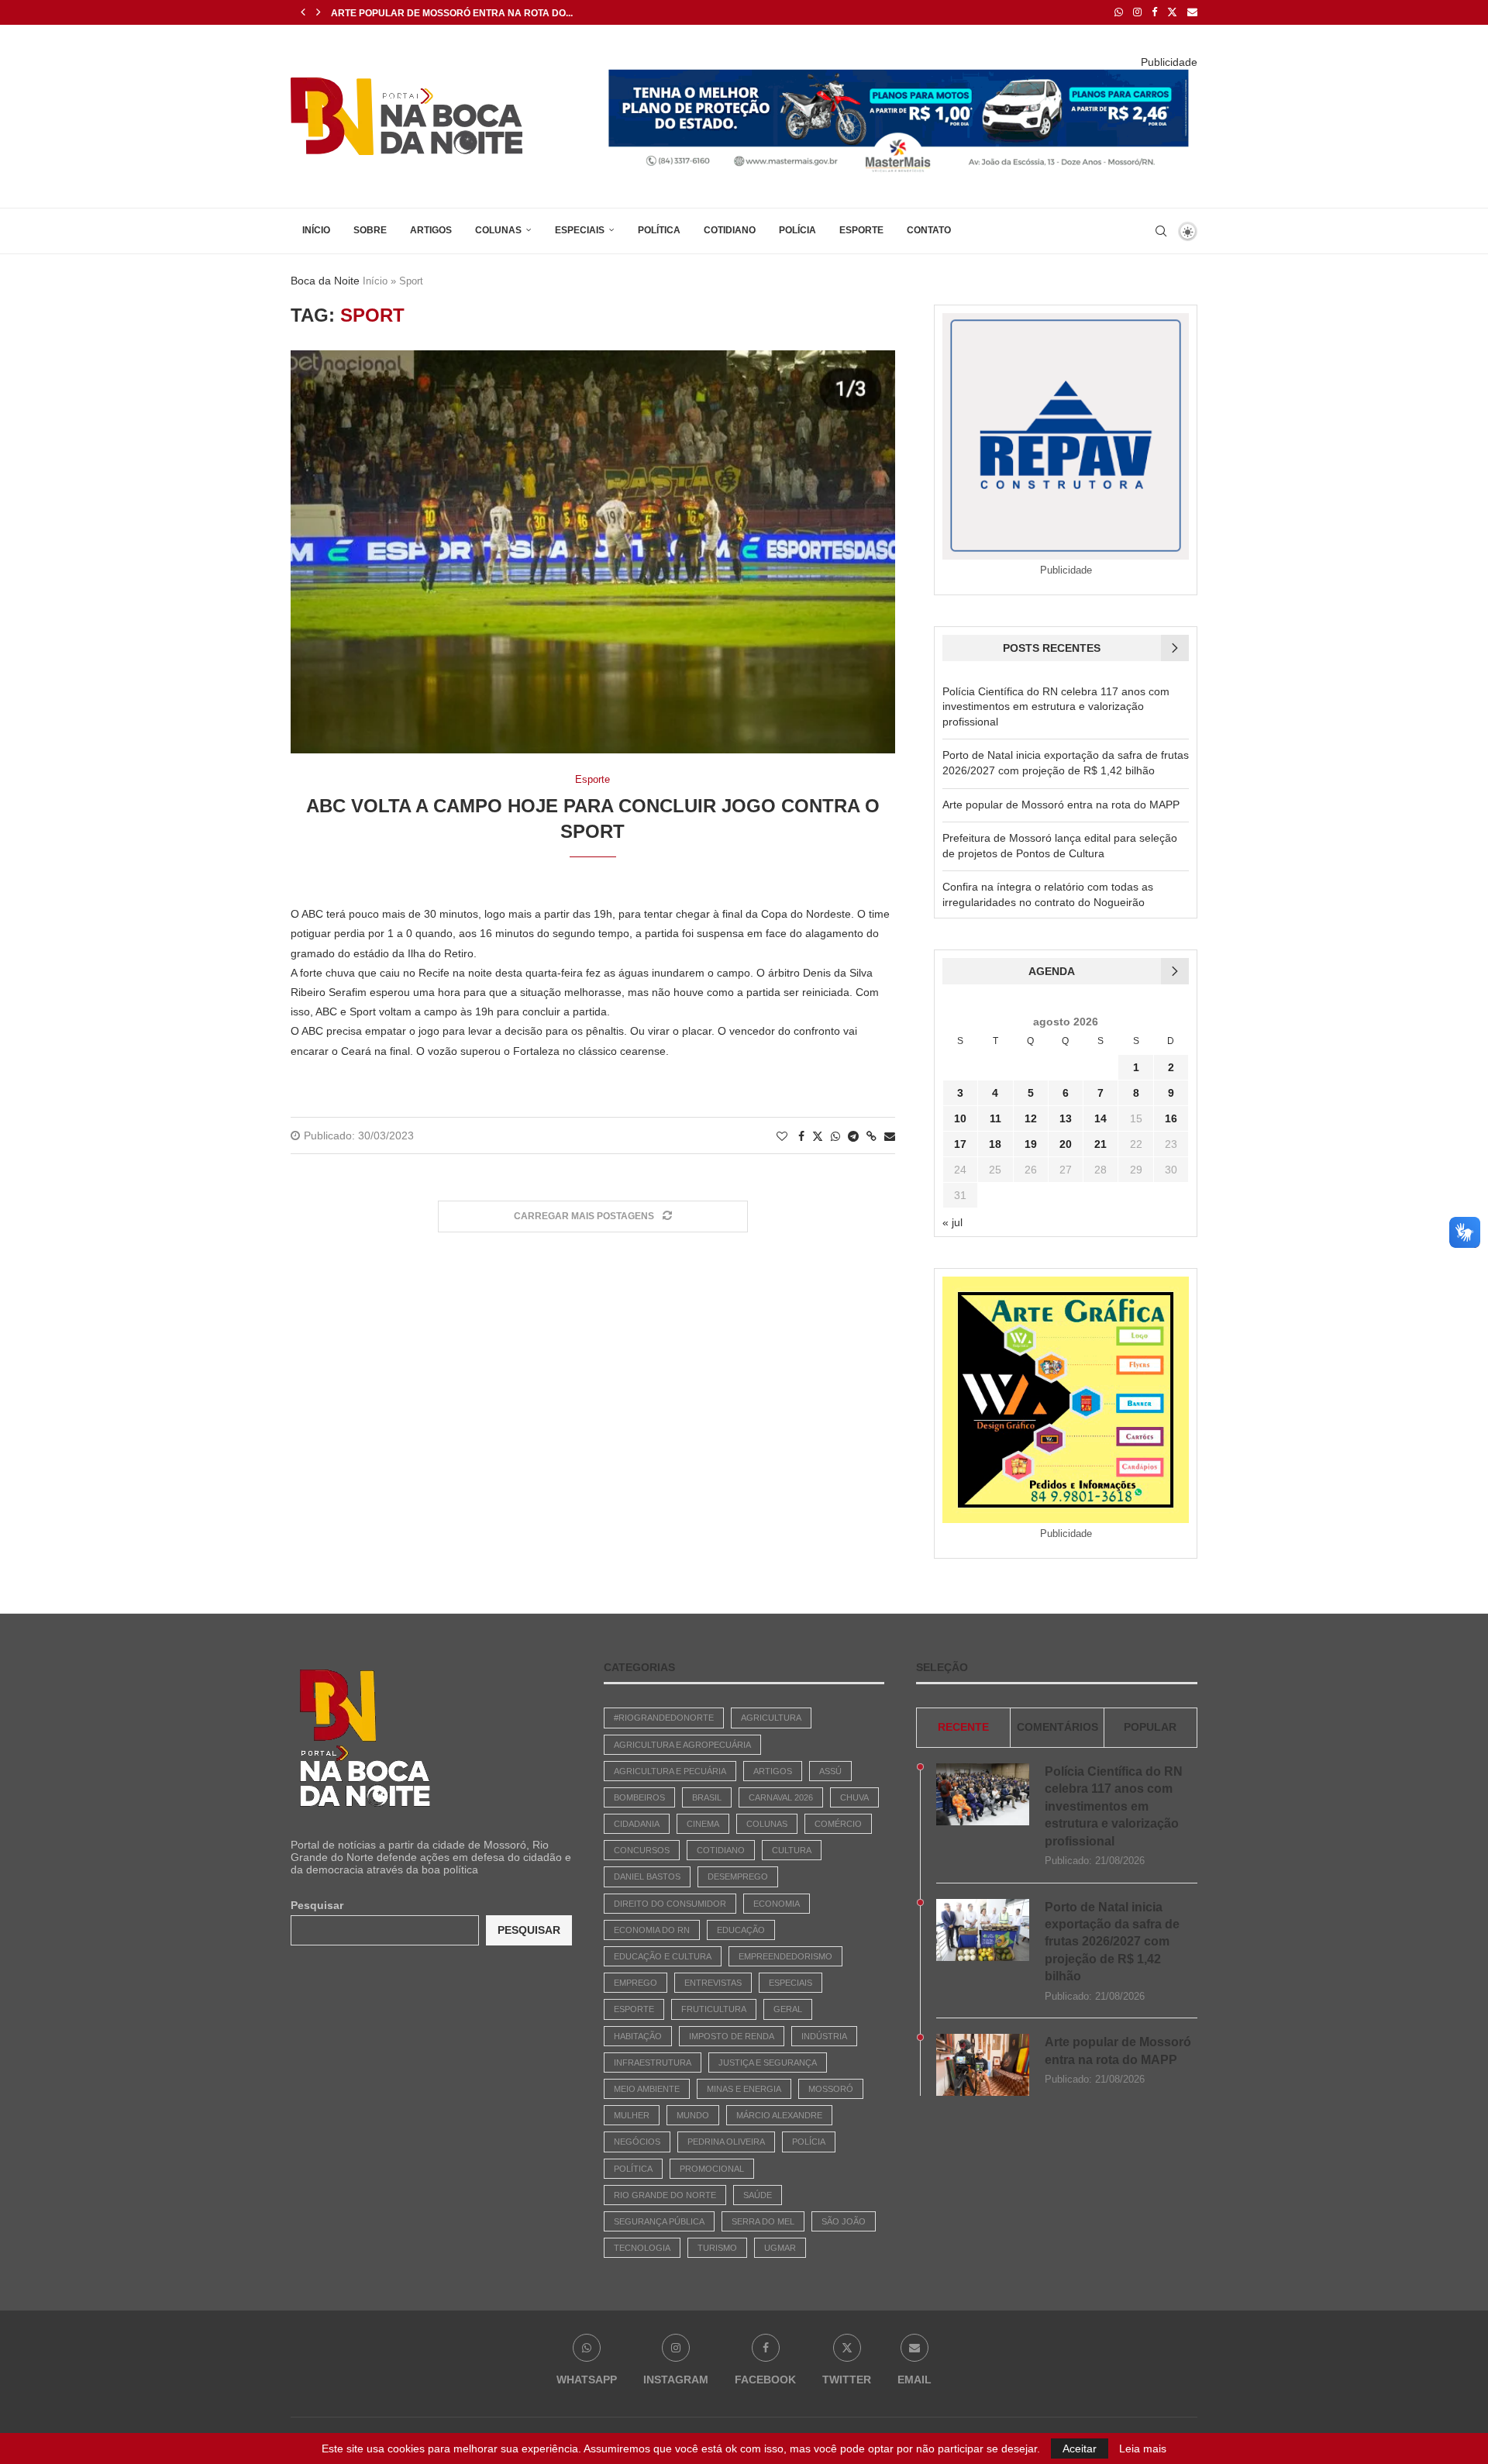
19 (1031, 1144)
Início (316, 230)
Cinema (703, 1824)
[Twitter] (1172, 12)
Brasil (707, 1797)
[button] (303, 12)
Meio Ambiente (647, 2089)
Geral (788, 2009)
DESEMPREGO (738, 1876)
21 (1100, 1144)
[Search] (1161, 231)
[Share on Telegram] (853, 1136)
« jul (952, 1222)
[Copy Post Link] (871, 1136)
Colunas (498, 230)
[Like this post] (782, 1136)
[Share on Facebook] (801, 1136)
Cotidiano (730, 230)
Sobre (370, 230)
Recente (963, 1727)
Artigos (431, 230)
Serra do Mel (763, 2221)
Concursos (642, 1850)
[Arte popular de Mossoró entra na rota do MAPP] (983, 2065)
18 (995, 1144)
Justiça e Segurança (768, 2063)
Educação (741, 1930)
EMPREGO (635, 1983)
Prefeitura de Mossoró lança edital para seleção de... (478, 13)
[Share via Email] (890, 1136)
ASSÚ (830, 1771)
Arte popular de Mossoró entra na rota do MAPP (1061, 805)
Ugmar (780, 2248)
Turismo (717, 2248)
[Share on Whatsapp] (835, 1136)
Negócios (637, 2142)
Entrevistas (713, 1983)
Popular (1150, 1727)
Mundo (693, 2115)
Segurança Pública (659, 2221)
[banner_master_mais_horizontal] (899, 74)
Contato (929, 230)
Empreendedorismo (785, 1956)
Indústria (824, 2036)
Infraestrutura (653, 2063)
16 (1171, 1118)
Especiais (580, 230)
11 (995, 1118)
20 (1066, 1144)
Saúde (758, 2195)
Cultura (792, 1850)
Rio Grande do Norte (665, 2195)
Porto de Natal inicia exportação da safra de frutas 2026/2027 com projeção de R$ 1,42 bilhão (1112, 1942)
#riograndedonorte (664, 1718)
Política (659, 230)
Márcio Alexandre (779, 2115)
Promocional (712, 2169)
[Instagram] (1137, 12)
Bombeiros (639, 1797)
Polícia (797, 230)
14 (1100, 1118)
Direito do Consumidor (670, 1904)
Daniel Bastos (647, 1876)
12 (1031, 1118)
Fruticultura (714, 2009)
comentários (1057, 1727)
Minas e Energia (744, 2089)
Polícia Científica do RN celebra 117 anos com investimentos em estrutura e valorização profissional (1056, 706)
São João (844, 2221)
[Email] (1192, 12)
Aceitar (1080, 2448)
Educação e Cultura (663, 1956)
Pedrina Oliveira (726, 2142)
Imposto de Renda (732, 2036)
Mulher (632, 2115)
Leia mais (1143, 2448)
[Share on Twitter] (818, 1136)
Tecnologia (642, 2248)
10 (960, 1118)
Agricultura (771, 1718)
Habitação (638, 2036)
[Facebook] (1154, 12)
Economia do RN (652, 1930)
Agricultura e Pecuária (670, 1771)
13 (1066, 1118)
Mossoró (831, 2089)
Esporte (861, 230)
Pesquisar (317, 1905)
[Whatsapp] (1119, 12)
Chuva (854, 1797)
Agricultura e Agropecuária (682, 1745)
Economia (777, 1904)
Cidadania (637, 1824)
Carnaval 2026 (781, 1797)
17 (960, 1144)
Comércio (838, 1824)
